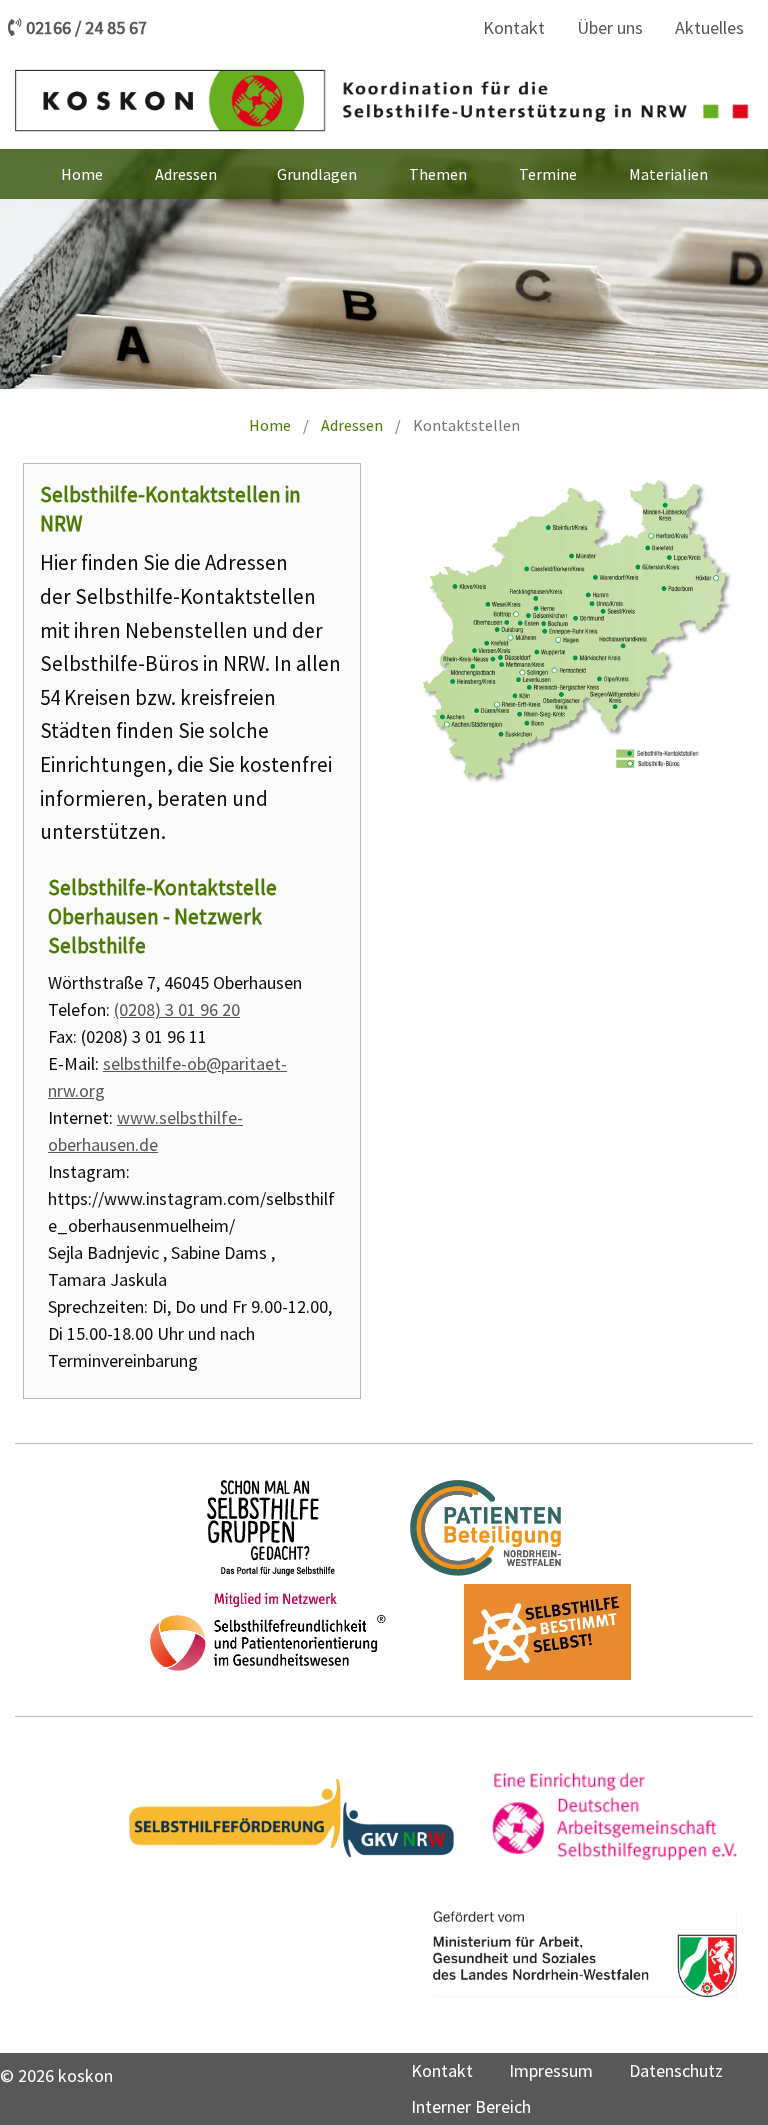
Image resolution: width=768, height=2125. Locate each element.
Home (270, 425)
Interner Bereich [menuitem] (471, 2106)
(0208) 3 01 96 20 (177, 1009)
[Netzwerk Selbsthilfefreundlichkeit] (263, 1632)
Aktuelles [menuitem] (709, 27)
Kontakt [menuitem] (514, 27)
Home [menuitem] (82, 174)
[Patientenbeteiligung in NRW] (485, 1528)
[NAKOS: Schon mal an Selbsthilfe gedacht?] (271, 1528)
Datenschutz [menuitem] (676, 2070)
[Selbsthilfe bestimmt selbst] (548, 1632)
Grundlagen (317, 174)
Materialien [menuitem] (668, 174)
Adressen (352, 425)
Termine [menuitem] (548, 174)
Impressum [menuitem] (551, 2070)
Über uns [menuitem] (610, 27)
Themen (438, 174)
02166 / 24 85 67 (86, 28)
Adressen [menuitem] (186, 174)
